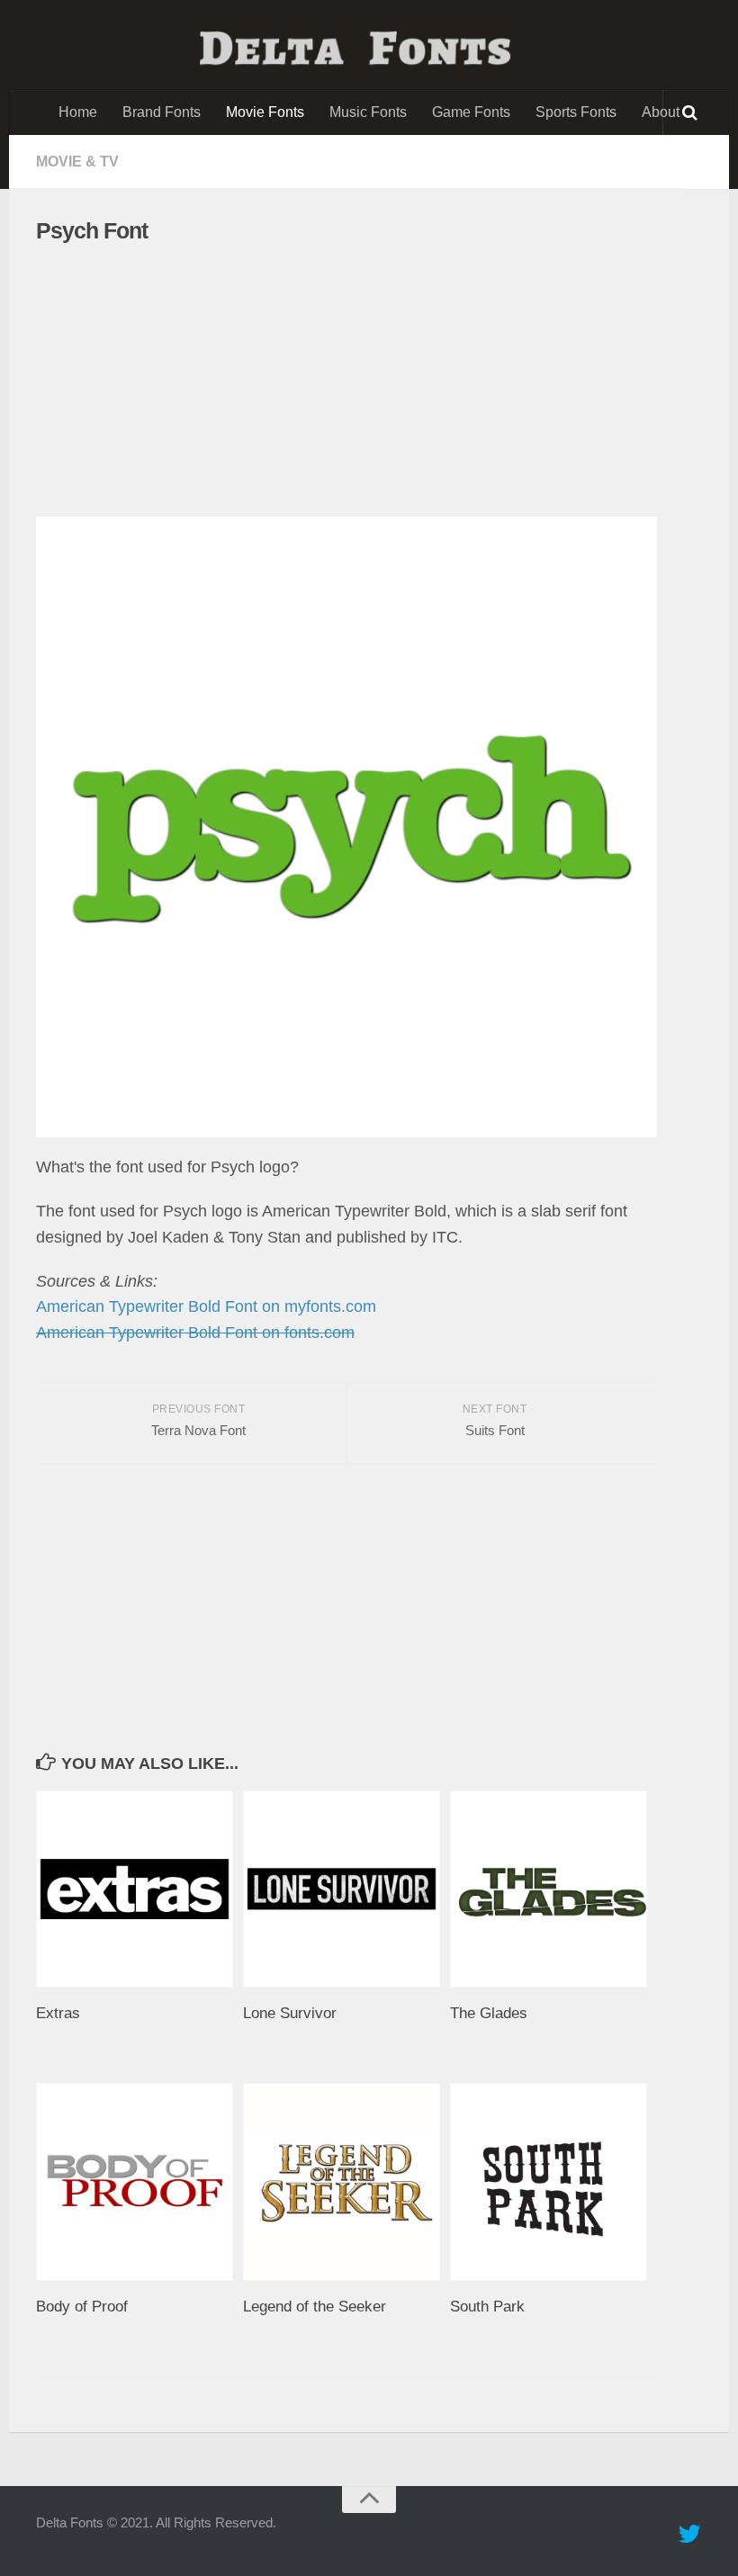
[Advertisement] (331, 381)
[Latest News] (689, 2535)
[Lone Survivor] (346, 1889)
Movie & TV (77, 162)
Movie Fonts (265, 112)
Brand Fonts (162, 112)
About (661, 112)
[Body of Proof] (139, 2181)
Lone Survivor (290, 2013)
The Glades (489, 2013)
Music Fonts (368, 112)
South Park (487, 2307)
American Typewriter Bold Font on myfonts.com (206, 1306)
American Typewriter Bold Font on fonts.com (195, 1333)
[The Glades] (553, 1889)
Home (78, 112)
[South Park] (553, 2181)
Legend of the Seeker (315, 2307)
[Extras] (139, 1889)
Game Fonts (471, 112)
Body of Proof (82, 2307)
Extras (58, 2013)
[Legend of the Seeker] (346, 2181)
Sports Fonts (576, 112)
